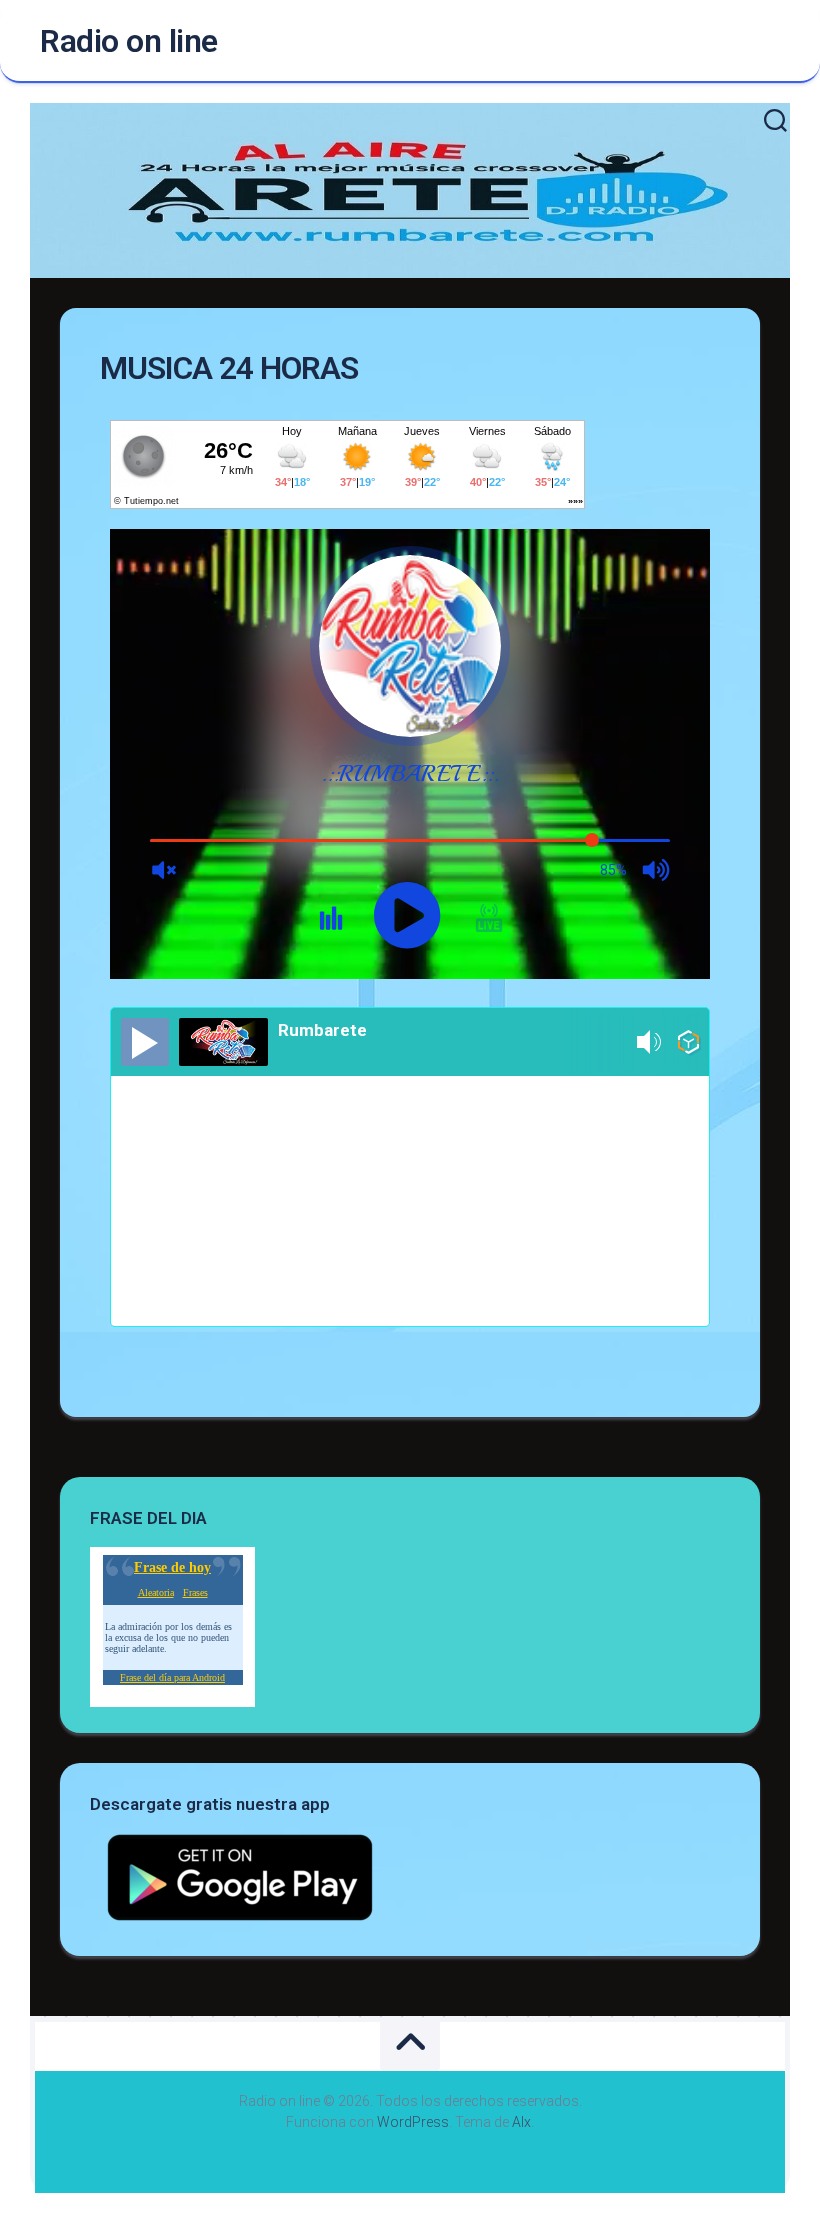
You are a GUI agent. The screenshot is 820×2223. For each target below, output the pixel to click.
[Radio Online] (688, 1046)
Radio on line (129, 41)
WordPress (413, 2122)
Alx (521, 2122)
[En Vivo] (145, 1042)
